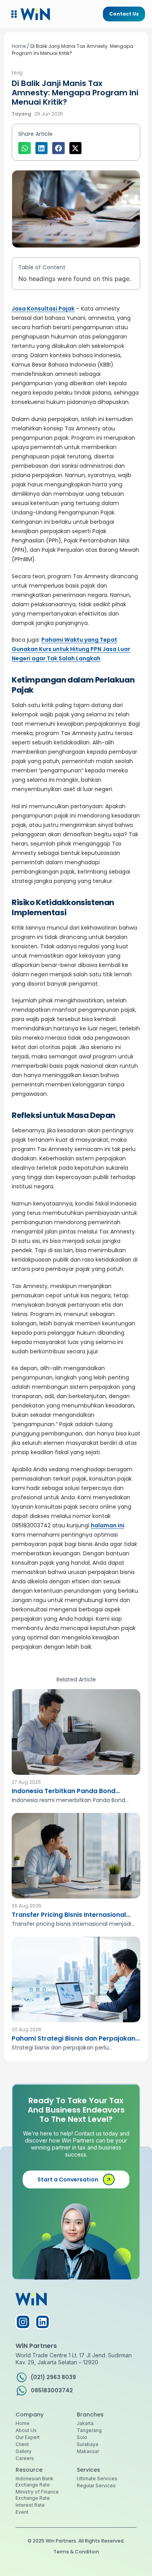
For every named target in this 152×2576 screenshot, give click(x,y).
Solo (82, 2437)
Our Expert (28, 2437)
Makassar (88, 2451)
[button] (14, 14)
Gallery (24, 2451)
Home (19, 46)
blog (17, 73)
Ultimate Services (97, 2479)
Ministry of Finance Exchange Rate (37, 2495)
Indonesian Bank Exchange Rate (34, 2482)
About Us (26, 2430)
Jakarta (85, 2423)
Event (22, 2512)
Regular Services (96, 2486)
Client (22, 2444)
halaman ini (108, 1525)
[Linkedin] (42, 2322)
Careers (25, 2458)
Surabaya (87, 2444)
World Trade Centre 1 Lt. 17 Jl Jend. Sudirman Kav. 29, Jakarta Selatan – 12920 (74, 2359)
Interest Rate (30, 2505)
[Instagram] (23, 2322)
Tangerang (89, 2430)
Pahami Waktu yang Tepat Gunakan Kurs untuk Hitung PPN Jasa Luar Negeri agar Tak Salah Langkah (71, 649)
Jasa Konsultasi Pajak (43, 309)
